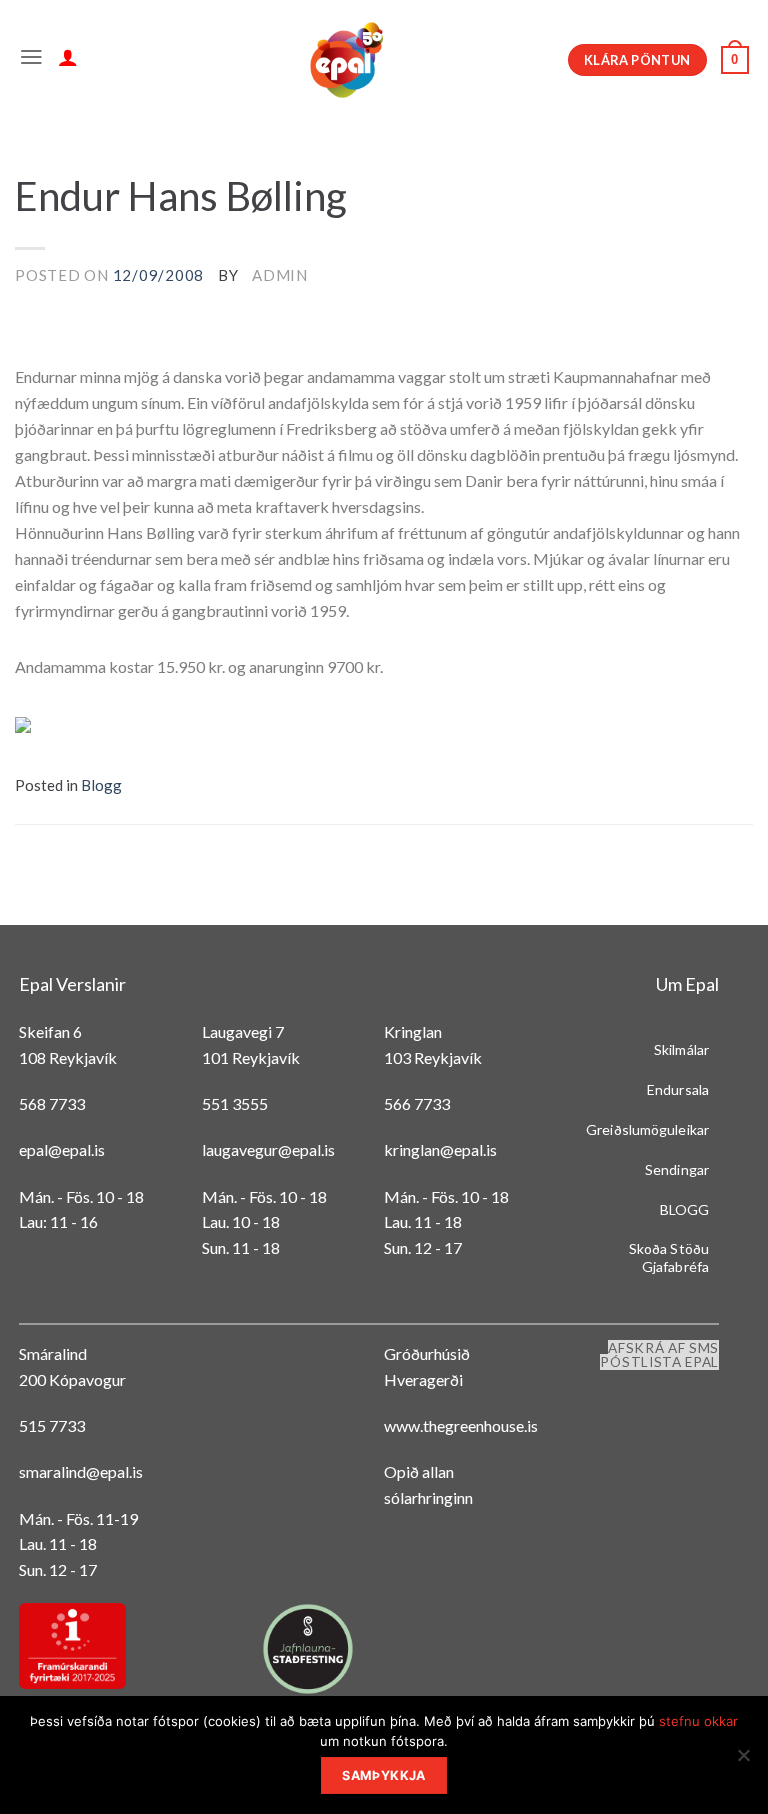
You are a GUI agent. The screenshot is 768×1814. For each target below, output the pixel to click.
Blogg (101, 785)
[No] (743, 1761)
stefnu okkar (698, 1721)
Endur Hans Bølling (181, 196)
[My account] (68, 60)
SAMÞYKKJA (383, 1775)
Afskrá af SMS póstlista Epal (659, 1355)
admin (280, 275)
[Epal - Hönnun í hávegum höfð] (345, 60)
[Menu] (31, 60)
